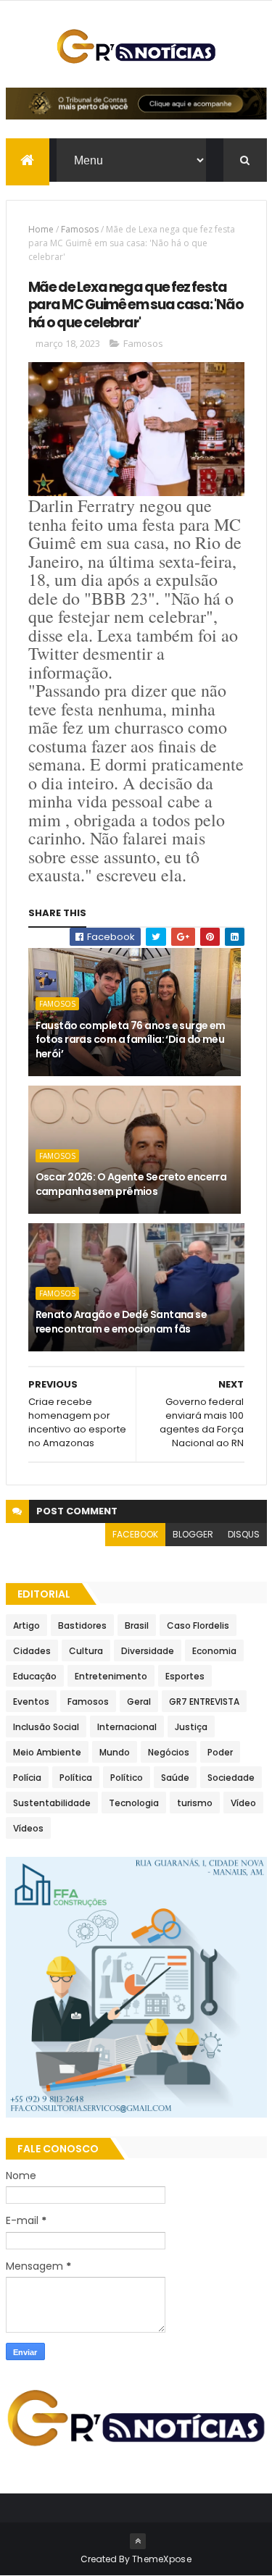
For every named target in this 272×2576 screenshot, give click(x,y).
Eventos (31, 1702)
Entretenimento (111, 1676)
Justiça (191, 1727)
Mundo (115, 1752)
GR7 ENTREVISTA (204, 1702)
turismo (195, 1803)
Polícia (27, 1778)
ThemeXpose (162, 2559)
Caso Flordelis (198, 1625)
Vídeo (243, 1803)
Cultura (86, 1651)
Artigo (26, 1625)
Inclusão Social (46, 1727)
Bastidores (82, 1625)
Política (76, 1778)
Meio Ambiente (47, 1752)
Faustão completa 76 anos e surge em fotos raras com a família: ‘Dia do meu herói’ (131, 1040)
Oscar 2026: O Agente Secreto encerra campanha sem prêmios (131, 1184)
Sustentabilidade (52, 1803)
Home (41, 229)
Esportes (185, 1676)
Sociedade (231, 1778)
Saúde (175, 1778)
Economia (214, 1651)
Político (127, 1778)
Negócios (169, 1752)
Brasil (137, 1625)
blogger (193, 1534)
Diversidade (148, 1651)
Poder (220, 1752)
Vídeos (28, 1828)
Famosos (80, 229)
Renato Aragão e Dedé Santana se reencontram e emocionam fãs (121, 1322)
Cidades (32, 1651)
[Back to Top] (138, 2541)
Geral (139, 1702)
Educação (35, 1676)
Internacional (127, 1727)
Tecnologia (134, 1803)
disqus (244, 1534)
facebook (135, 1534)
